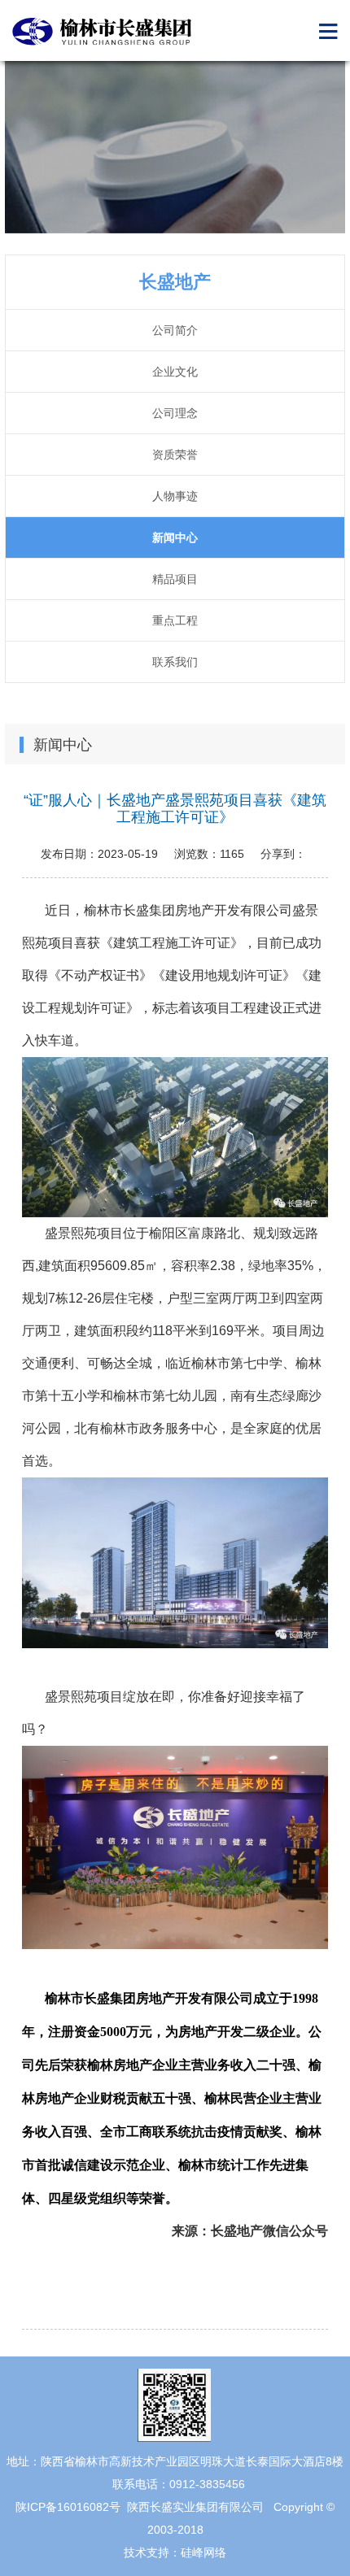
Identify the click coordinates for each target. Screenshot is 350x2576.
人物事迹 (175, 496)
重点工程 (175, 620)
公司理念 (175, 413)
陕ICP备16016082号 (68, 2507)
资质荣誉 (175, 455)
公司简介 (175, 330)
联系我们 (175, 662)
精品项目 (175, 579)
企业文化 (175, 372)
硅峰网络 (203, 2552)
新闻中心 (175, 537)
